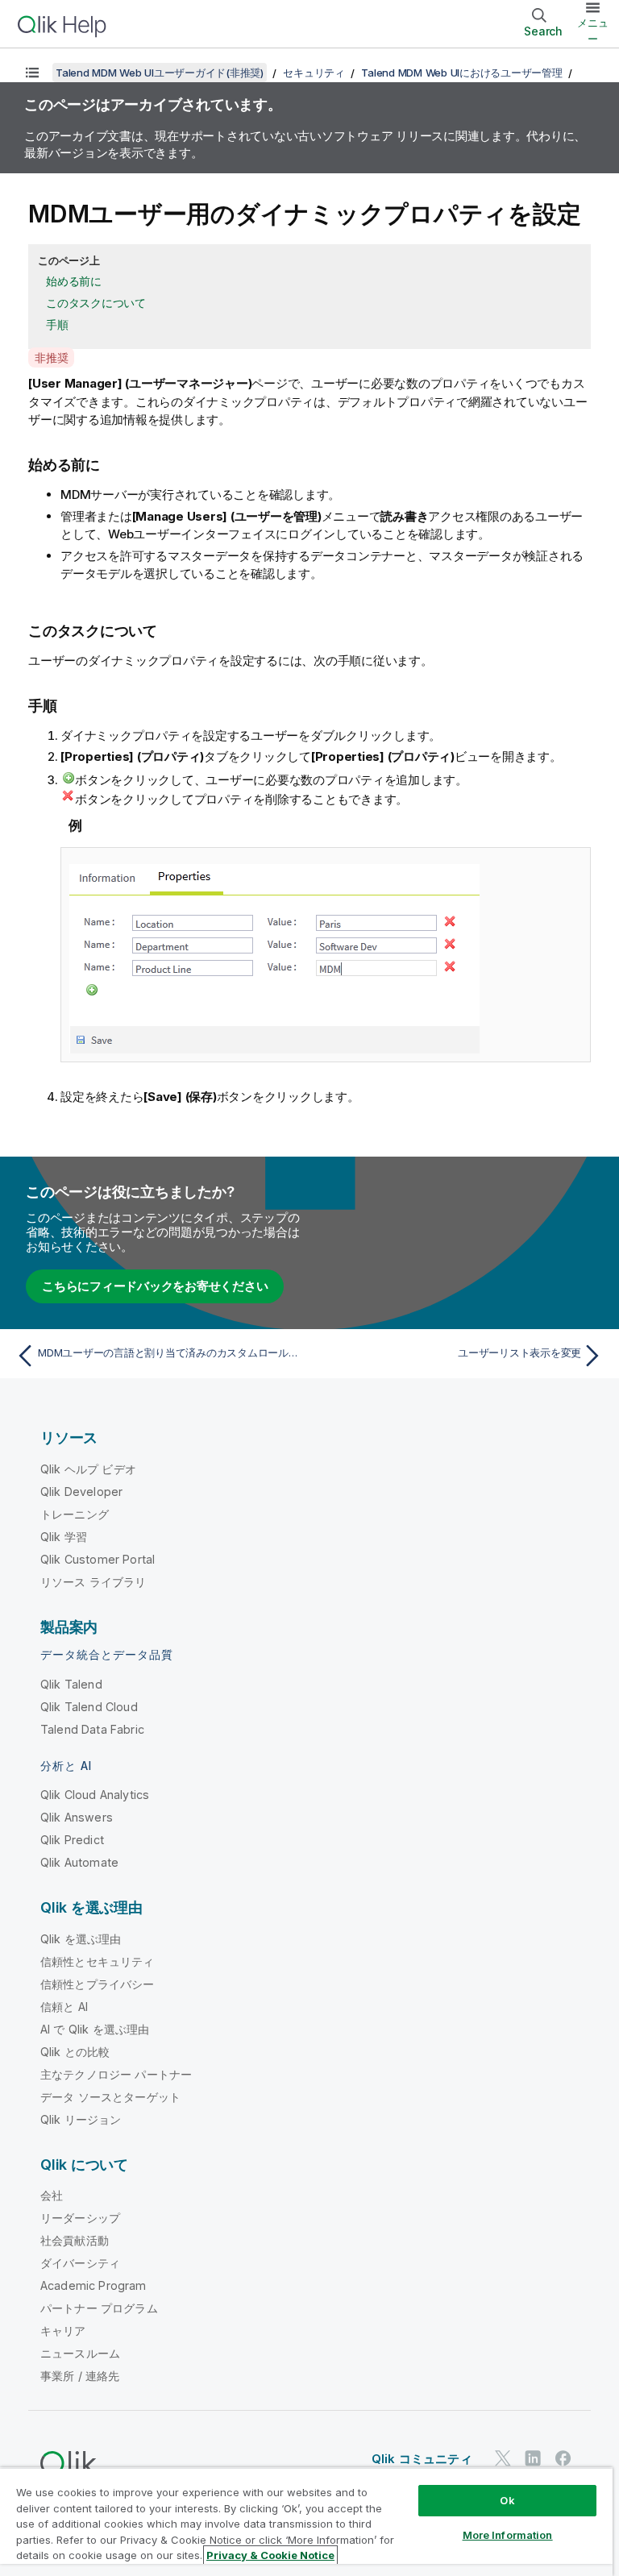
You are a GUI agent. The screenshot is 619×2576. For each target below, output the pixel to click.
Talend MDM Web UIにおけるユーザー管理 (461, 73)
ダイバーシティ (80, 2263)
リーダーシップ (80, 2218)
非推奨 (51, 357)
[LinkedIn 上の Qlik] (533, 2458)
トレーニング (75, 1514)
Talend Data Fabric (92, 1729)
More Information (508, 2535)
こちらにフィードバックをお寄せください (155, 1286)
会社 (52, 2195)
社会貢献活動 (75, 2240)
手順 (57, 324)
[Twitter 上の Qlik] (503, 2458)
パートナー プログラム (99, 2308)
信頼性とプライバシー (98, 1984)
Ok (507, 2500)
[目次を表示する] (32, 73)
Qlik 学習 (64, 1537)
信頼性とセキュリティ (98, 1961)
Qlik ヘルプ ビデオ (88, 1469)
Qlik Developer (81, 1492)
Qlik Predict (72, 1840)
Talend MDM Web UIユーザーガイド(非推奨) (160, 73)
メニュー (593, 31)
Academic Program (93, 2285)
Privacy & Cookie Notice (270, 2555)
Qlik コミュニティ (422, 2459)
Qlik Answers (77, 1817)
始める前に (74, 281)
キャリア (63, 2331)
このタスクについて (96, 303)
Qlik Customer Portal (98, 1559)
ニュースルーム (80, 2353)
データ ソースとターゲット (110, 2097)
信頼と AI (64, 2007)
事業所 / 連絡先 (80, 2376)
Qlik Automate (79, 1862)
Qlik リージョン (81, 2119)
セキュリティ (314, 73)
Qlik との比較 (75, 2052)
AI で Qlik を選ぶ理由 (95, 2029)
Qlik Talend (71, 1684)
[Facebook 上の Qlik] (563, 2458)
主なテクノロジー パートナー (116, 2074)
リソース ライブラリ (93, 1582)
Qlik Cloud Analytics (95, 1795)
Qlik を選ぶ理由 (81, 1939)
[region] (306, 2522)
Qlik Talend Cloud (89, 1707)
